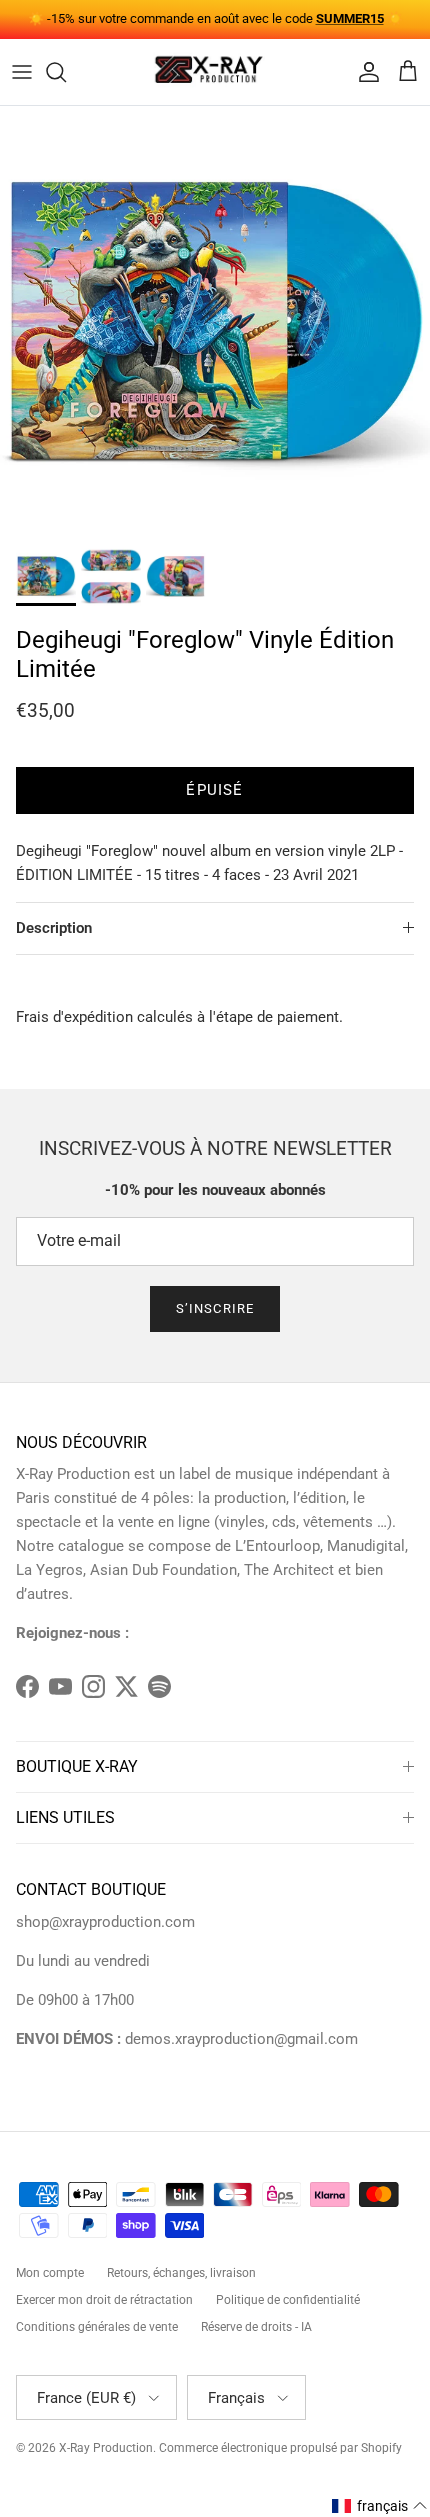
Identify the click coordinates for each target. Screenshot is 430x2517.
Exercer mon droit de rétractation (104, 2300)
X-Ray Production (106, 2448)
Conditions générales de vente (97, 2327)
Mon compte (50, 2273)
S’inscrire (214, 1308)
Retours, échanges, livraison (181, 2273)
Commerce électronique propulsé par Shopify (280, 2448)
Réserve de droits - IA (256, 2327)
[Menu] (22, 72)
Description (54, 928)
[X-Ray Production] (215, 72)
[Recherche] (66, 72)
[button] (380, 2506)
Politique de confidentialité (288, 2300)
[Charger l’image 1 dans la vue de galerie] (215, 321)
